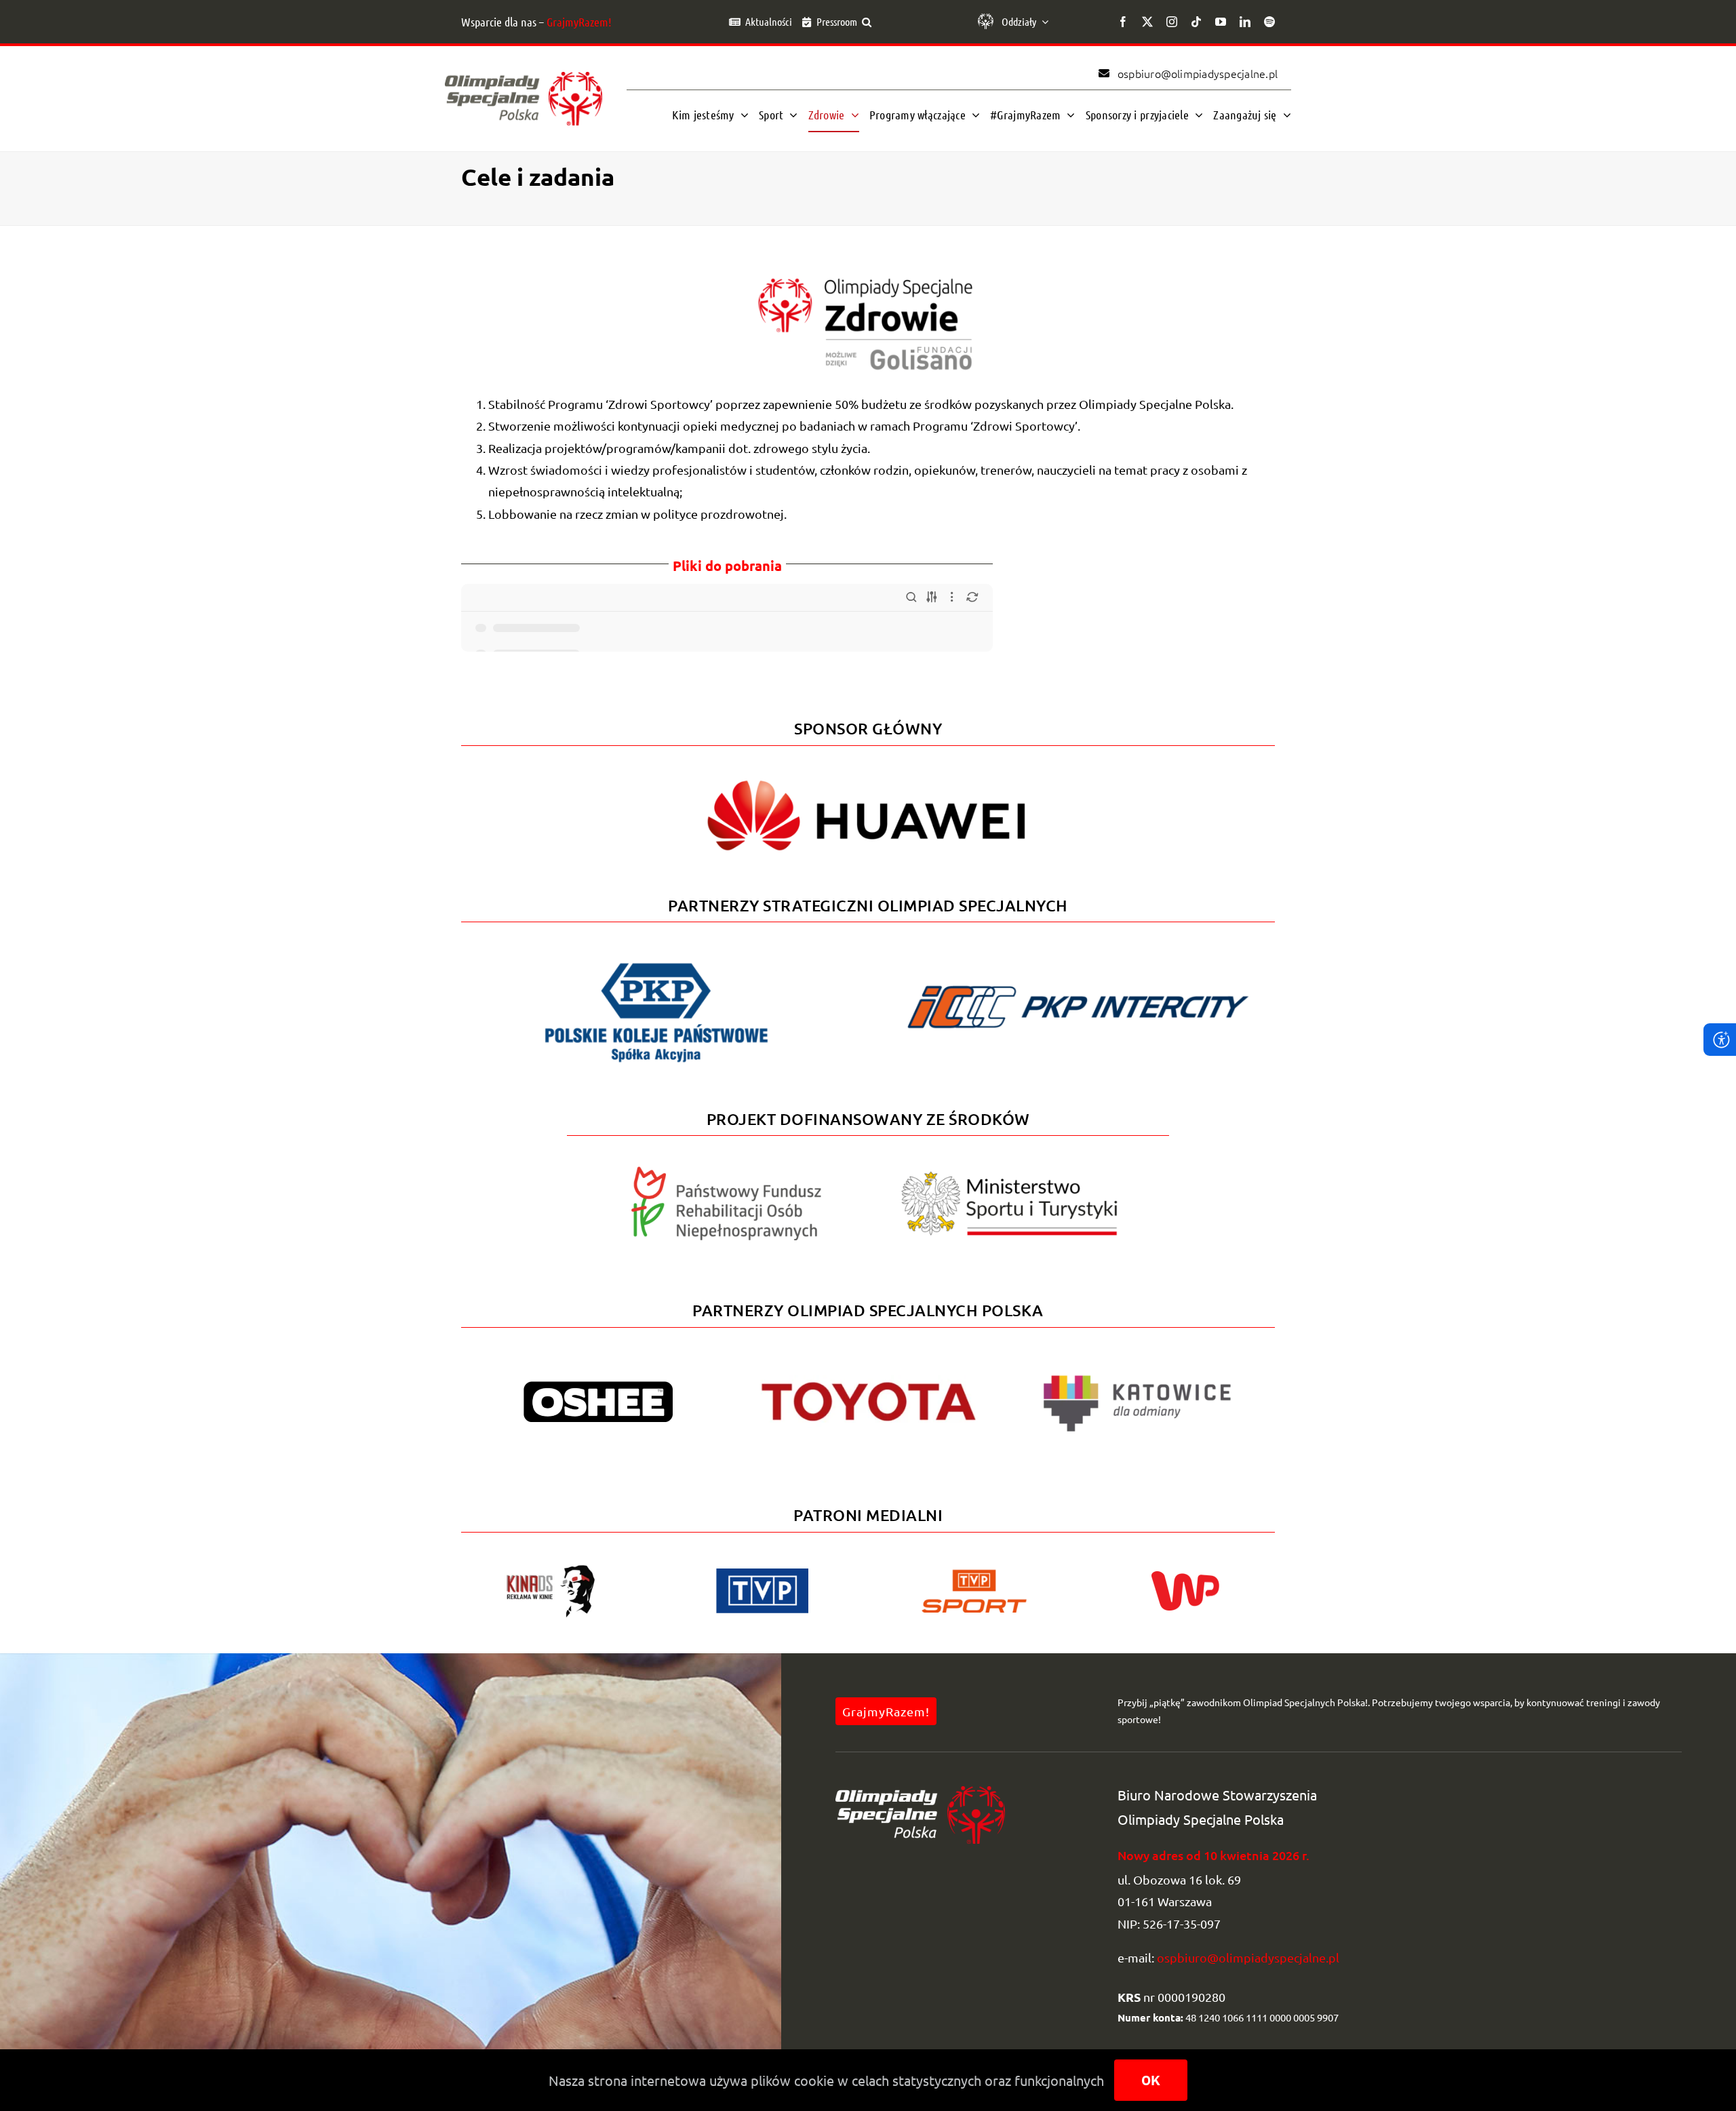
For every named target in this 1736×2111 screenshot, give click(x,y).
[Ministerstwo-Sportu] (1010, 1177)
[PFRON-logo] (726, 1172)
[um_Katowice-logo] (1137, 1364)
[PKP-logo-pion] (656, 962)
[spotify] (1269, 22)
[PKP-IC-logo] (1080, 978)
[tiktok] (1196, 22)
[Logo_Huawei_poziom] (868, 769)
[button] (867, 22)
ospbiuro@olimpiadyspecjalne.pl (1248, 1957)
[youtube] (1221, 22)
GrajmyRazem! (579, 22)
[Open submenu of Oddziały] (1042, 22)
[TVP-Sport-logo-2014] (974, 1575)
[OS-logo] (524, 78)
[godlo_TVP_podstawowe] (762, 1574)
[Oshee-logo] (598, 1387)
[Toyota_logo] (868, 1381)
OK (1151, 2080)
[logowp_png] (1185, 1577)
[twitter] (1147, 22)
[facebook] (1123, 22)
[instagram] (1172, 22)
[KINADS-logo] (551, 1569)
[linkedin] (1245, 22)
